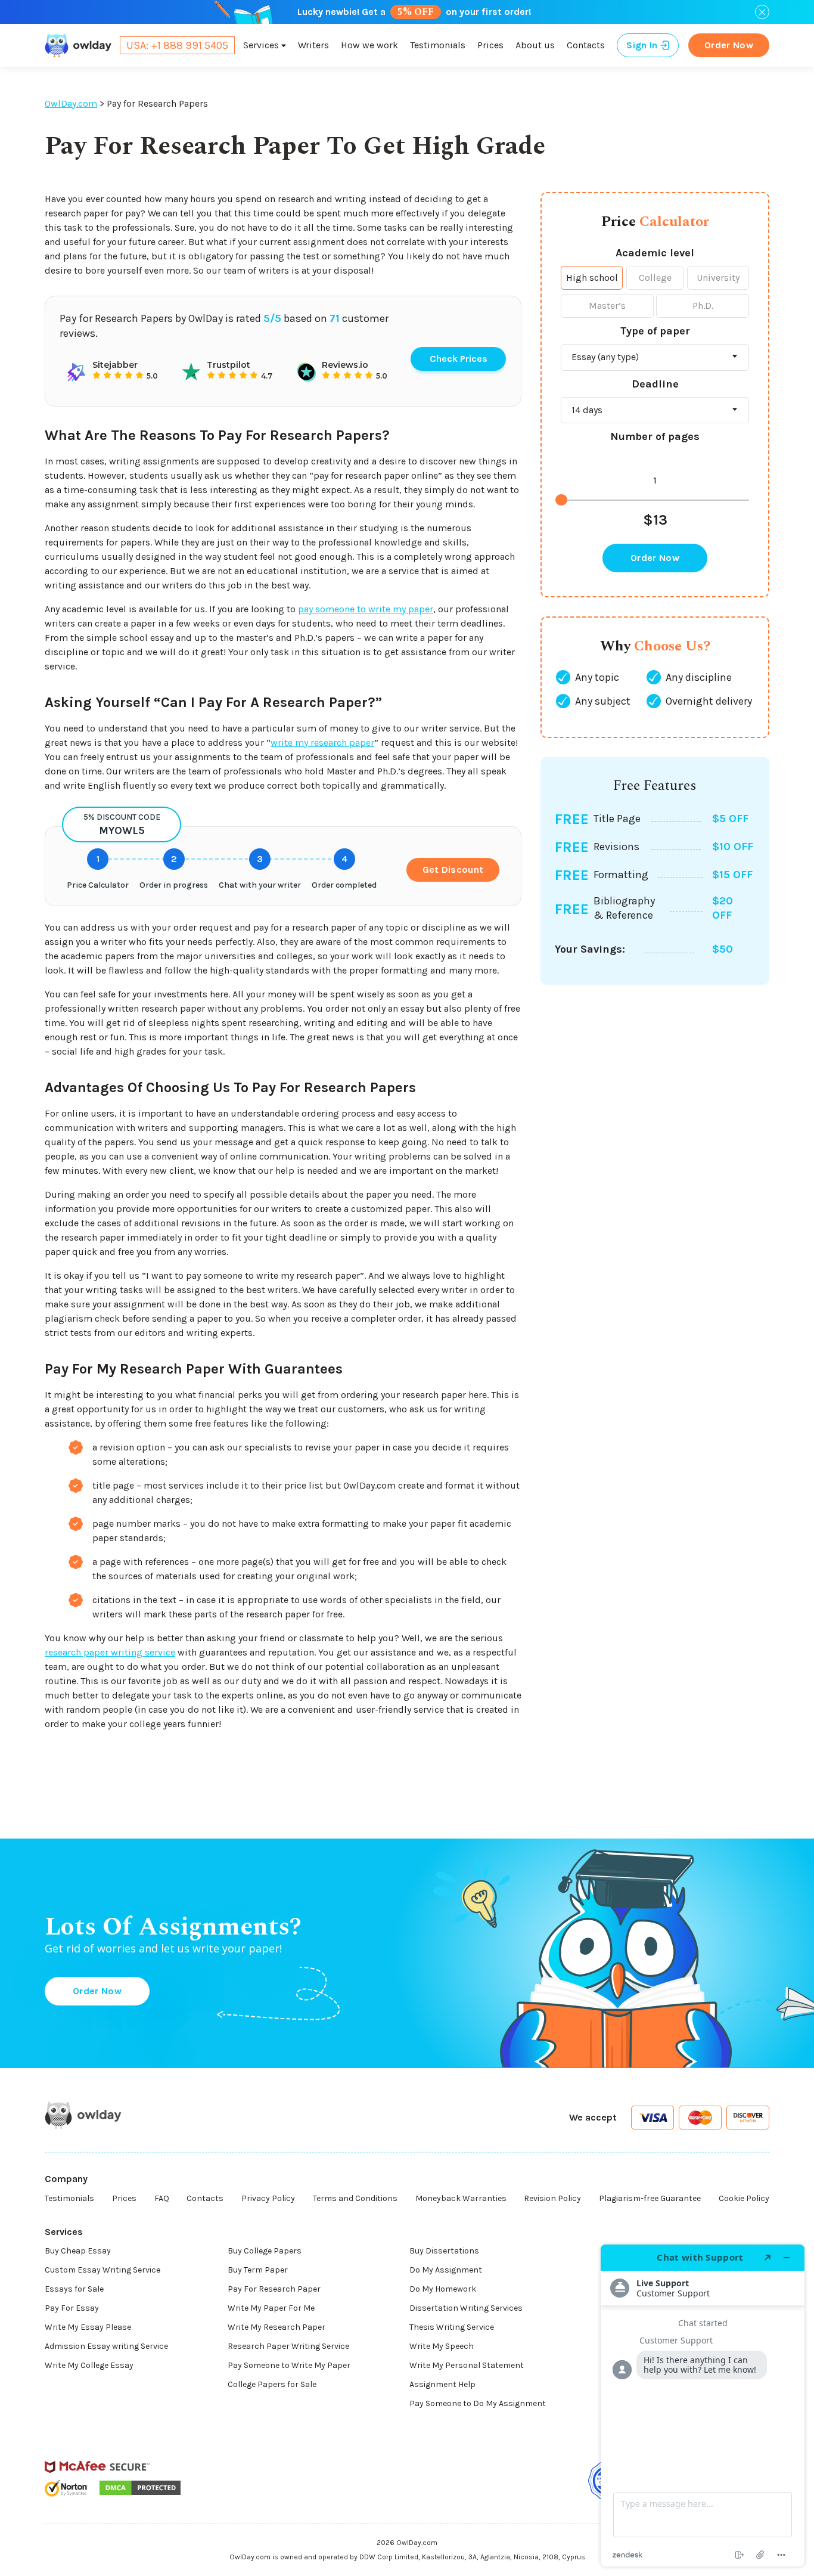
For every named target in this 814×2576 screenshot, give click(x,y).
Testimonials (438, 45)
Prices (490, 45)
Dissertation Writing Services (466, 2308)
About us (535, 45)
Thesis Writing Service (452, 2327)
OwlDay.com (71, 103)
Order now (729, 45)
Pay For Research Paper (274, 2289)
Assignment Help (442, 2384)
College (655, 278)
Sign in (642, 45)
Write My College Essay (89, 2365)
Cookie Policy (744, 2198)
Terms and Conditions (355, 2198)
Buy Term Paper (258, 2270)
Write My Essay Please (88, 2327)
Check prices (459, 359)
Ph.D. (703, 306)
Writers (313, 45)
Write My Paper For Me (271, 2308)
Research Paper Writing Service (288, 2346)
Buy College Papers (265, 2251)
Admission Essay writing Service (106, 2346)
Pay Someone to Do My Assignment (478, 2403)
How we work (369, 45)
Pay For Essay (72, 2308)
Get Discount (453, 869)
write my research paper (322, 743)
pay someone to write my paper (366, 609)
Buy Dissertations (444, 2251)
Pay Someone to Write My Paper (289, 2365)
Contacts (586, 45)
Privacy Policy (268, 2198)
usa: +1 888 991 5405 (177, 45)
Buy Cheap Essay (78, 2251)
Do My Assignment (446, 2270)
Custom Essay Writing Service (102, 2270)
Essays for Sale (74, 2289)
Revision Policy (552, 2198)
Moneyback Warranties (461, 2198)
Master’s (607, 306)
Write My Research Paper (276, 2327)
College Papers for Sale (272, 2384)
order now (655, 558)
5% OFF (416, 12)
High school (592, 278)
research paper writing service (110, 1652)
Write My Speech (442, 2346)
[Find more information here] (703, 2405)
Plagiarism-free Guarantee (650, 2198)
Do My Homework (443, 2289)
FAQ (162, 2198)
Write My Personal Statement (467, 2365)
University (718, 278)
